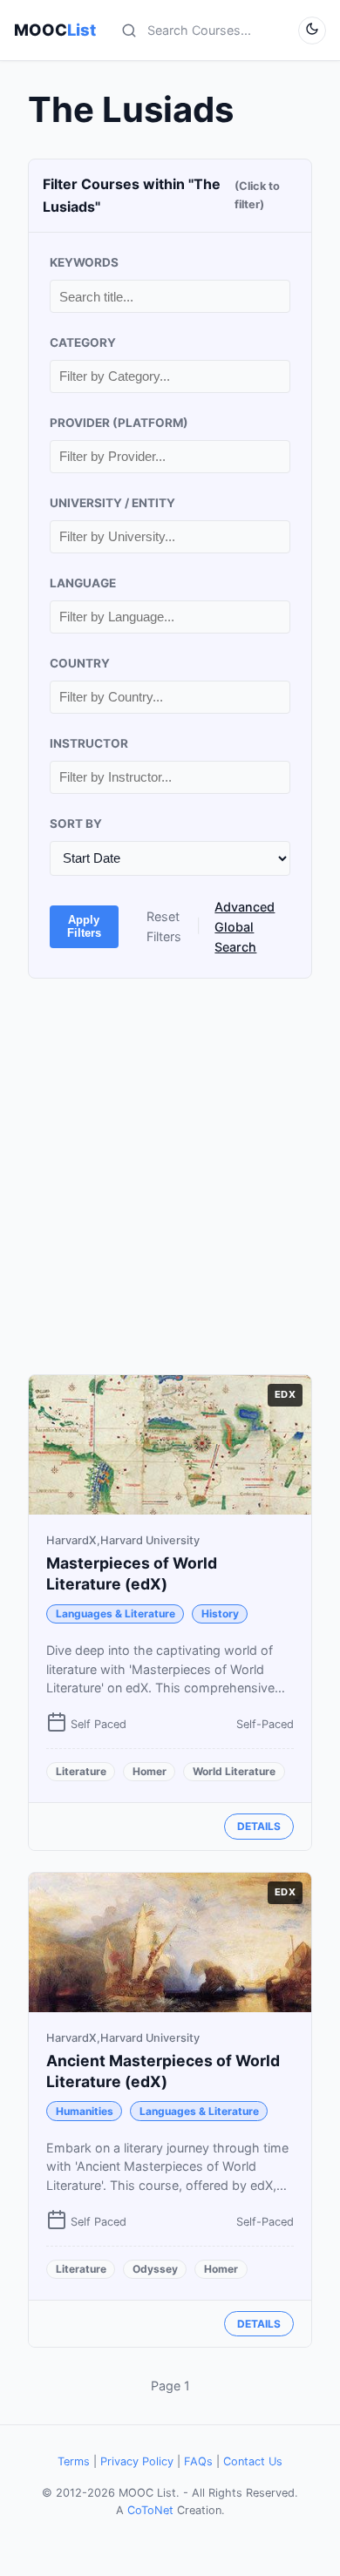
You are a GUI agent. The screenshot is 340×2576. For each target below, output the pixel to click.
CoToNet (150, 2510)
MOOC (55, 30)
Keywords (84, 262)
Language (83, 583)
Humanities (85, 2111)
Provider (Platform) (119, 423)
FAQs (198, 2461)
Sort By (76, 824)
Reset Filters (164, 926)
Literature (81, 1771)
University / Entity (112, 503)
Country (80, 663)
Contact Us (253, 2461)
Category (83, 342)
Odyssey (155, 2269)
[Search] (129, 31)
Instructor (89, 743)
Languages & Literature (116, 1613)
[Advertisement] (170, 1176)
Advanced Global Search (245, 927)
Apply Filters (84, 926)
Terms (74, 2461)
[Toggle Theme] (312, 31)
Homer (150, 1771)
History (220, 1613)
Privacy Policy (137, 2461)
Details (259, 1826)
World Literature (234, 1771)
